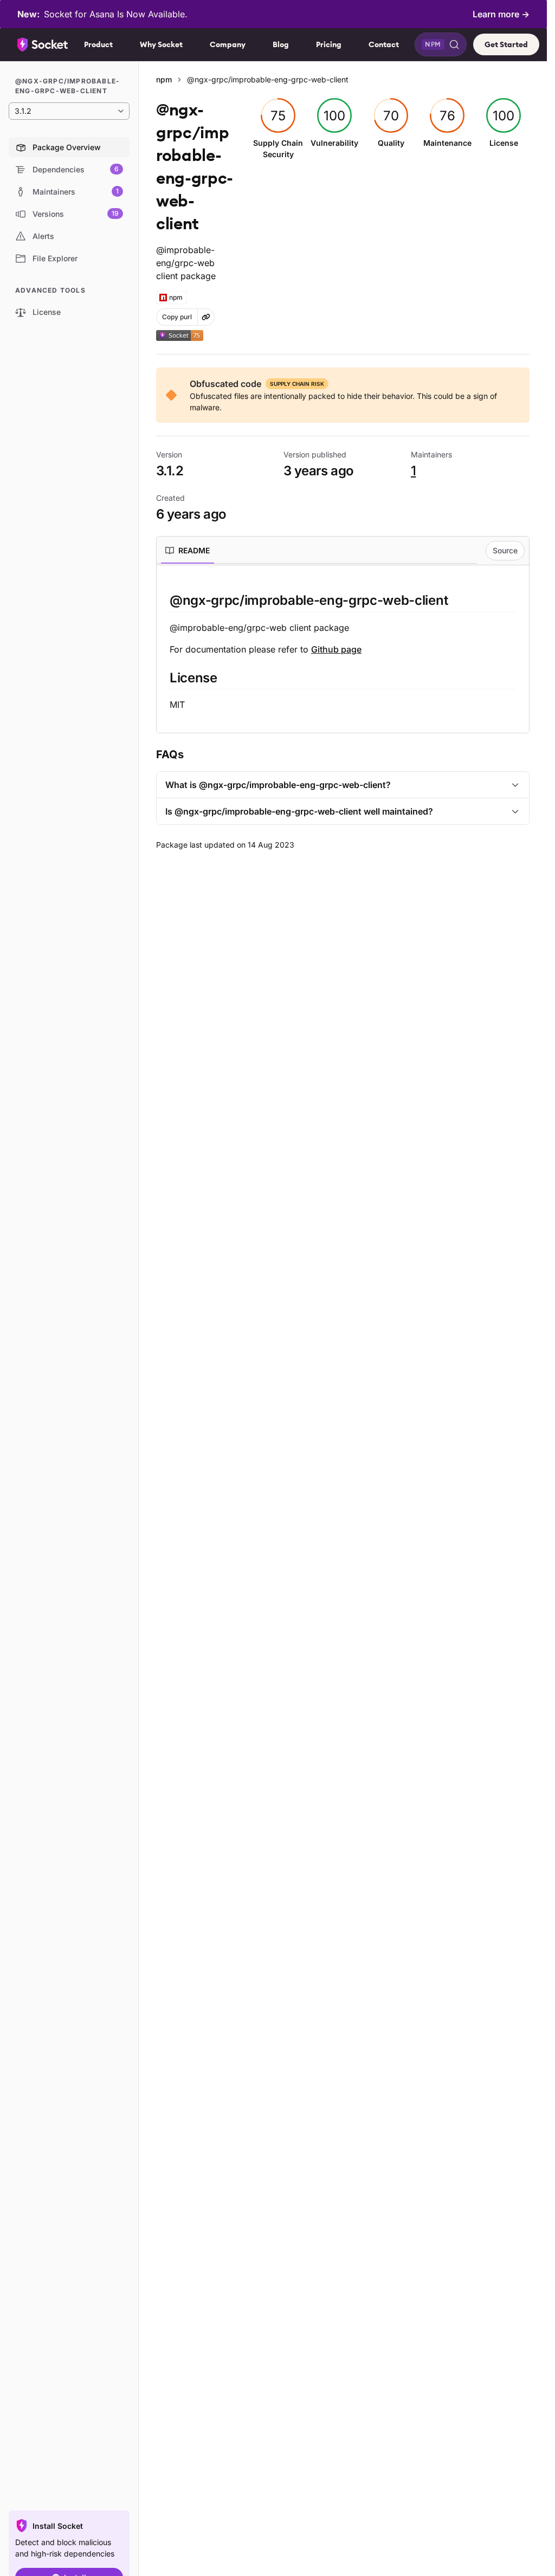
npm (164, 79)
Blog (281, 44)
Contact (384, 44)
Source (505, 550)
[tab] (188, 551)
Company (228, 44)
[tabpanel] (343, 651)
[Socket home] (43, 44)
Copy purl (177, 317)
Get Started (506, 44)
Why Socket (161, 44)
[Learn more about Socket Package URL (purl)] (206, 317)
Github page (336, 649)
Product (98, 44)
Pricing (329, 44)
